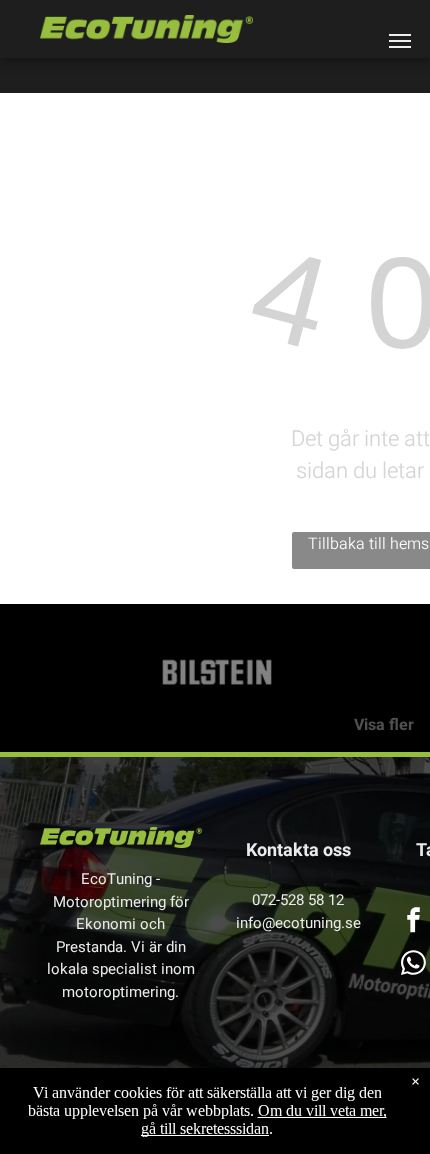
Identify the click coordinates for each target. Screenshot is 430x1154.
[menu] (400, 41)
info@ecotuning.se (298, 923)
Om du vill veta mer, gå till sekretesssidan (264, 1119)
